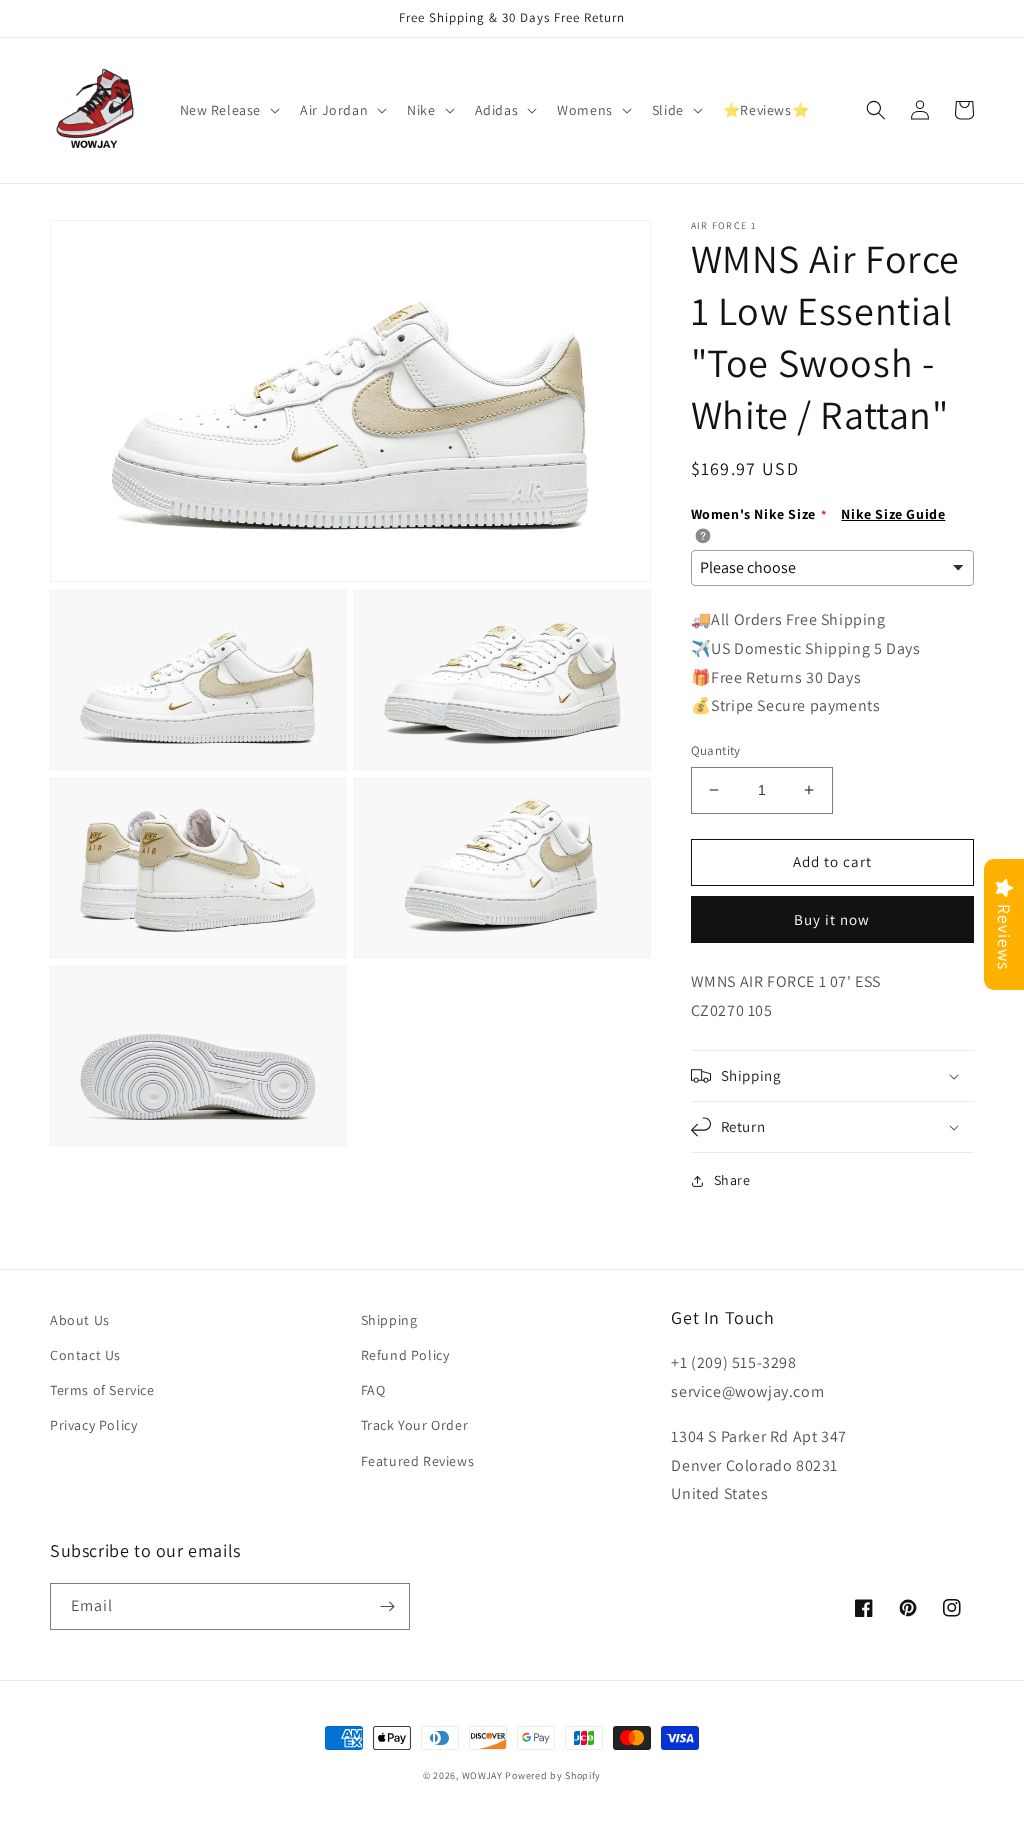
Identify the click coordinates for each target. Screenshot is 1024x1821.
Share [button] (732, 1180)
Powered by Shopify (553, 1775)
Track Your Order (415, 1425)
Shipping (389, 1320)
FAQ (373, 1390)
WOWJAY (482, 1775)
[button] (228, 110)
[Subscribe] (387, 1606)
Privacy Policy (93, 1425)
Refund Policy (405, 1355)
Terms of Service (102, 1390)
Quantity (716, 750)
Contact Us (85, 1355)
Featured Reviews (418, 1461)
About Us (80, 1320)
